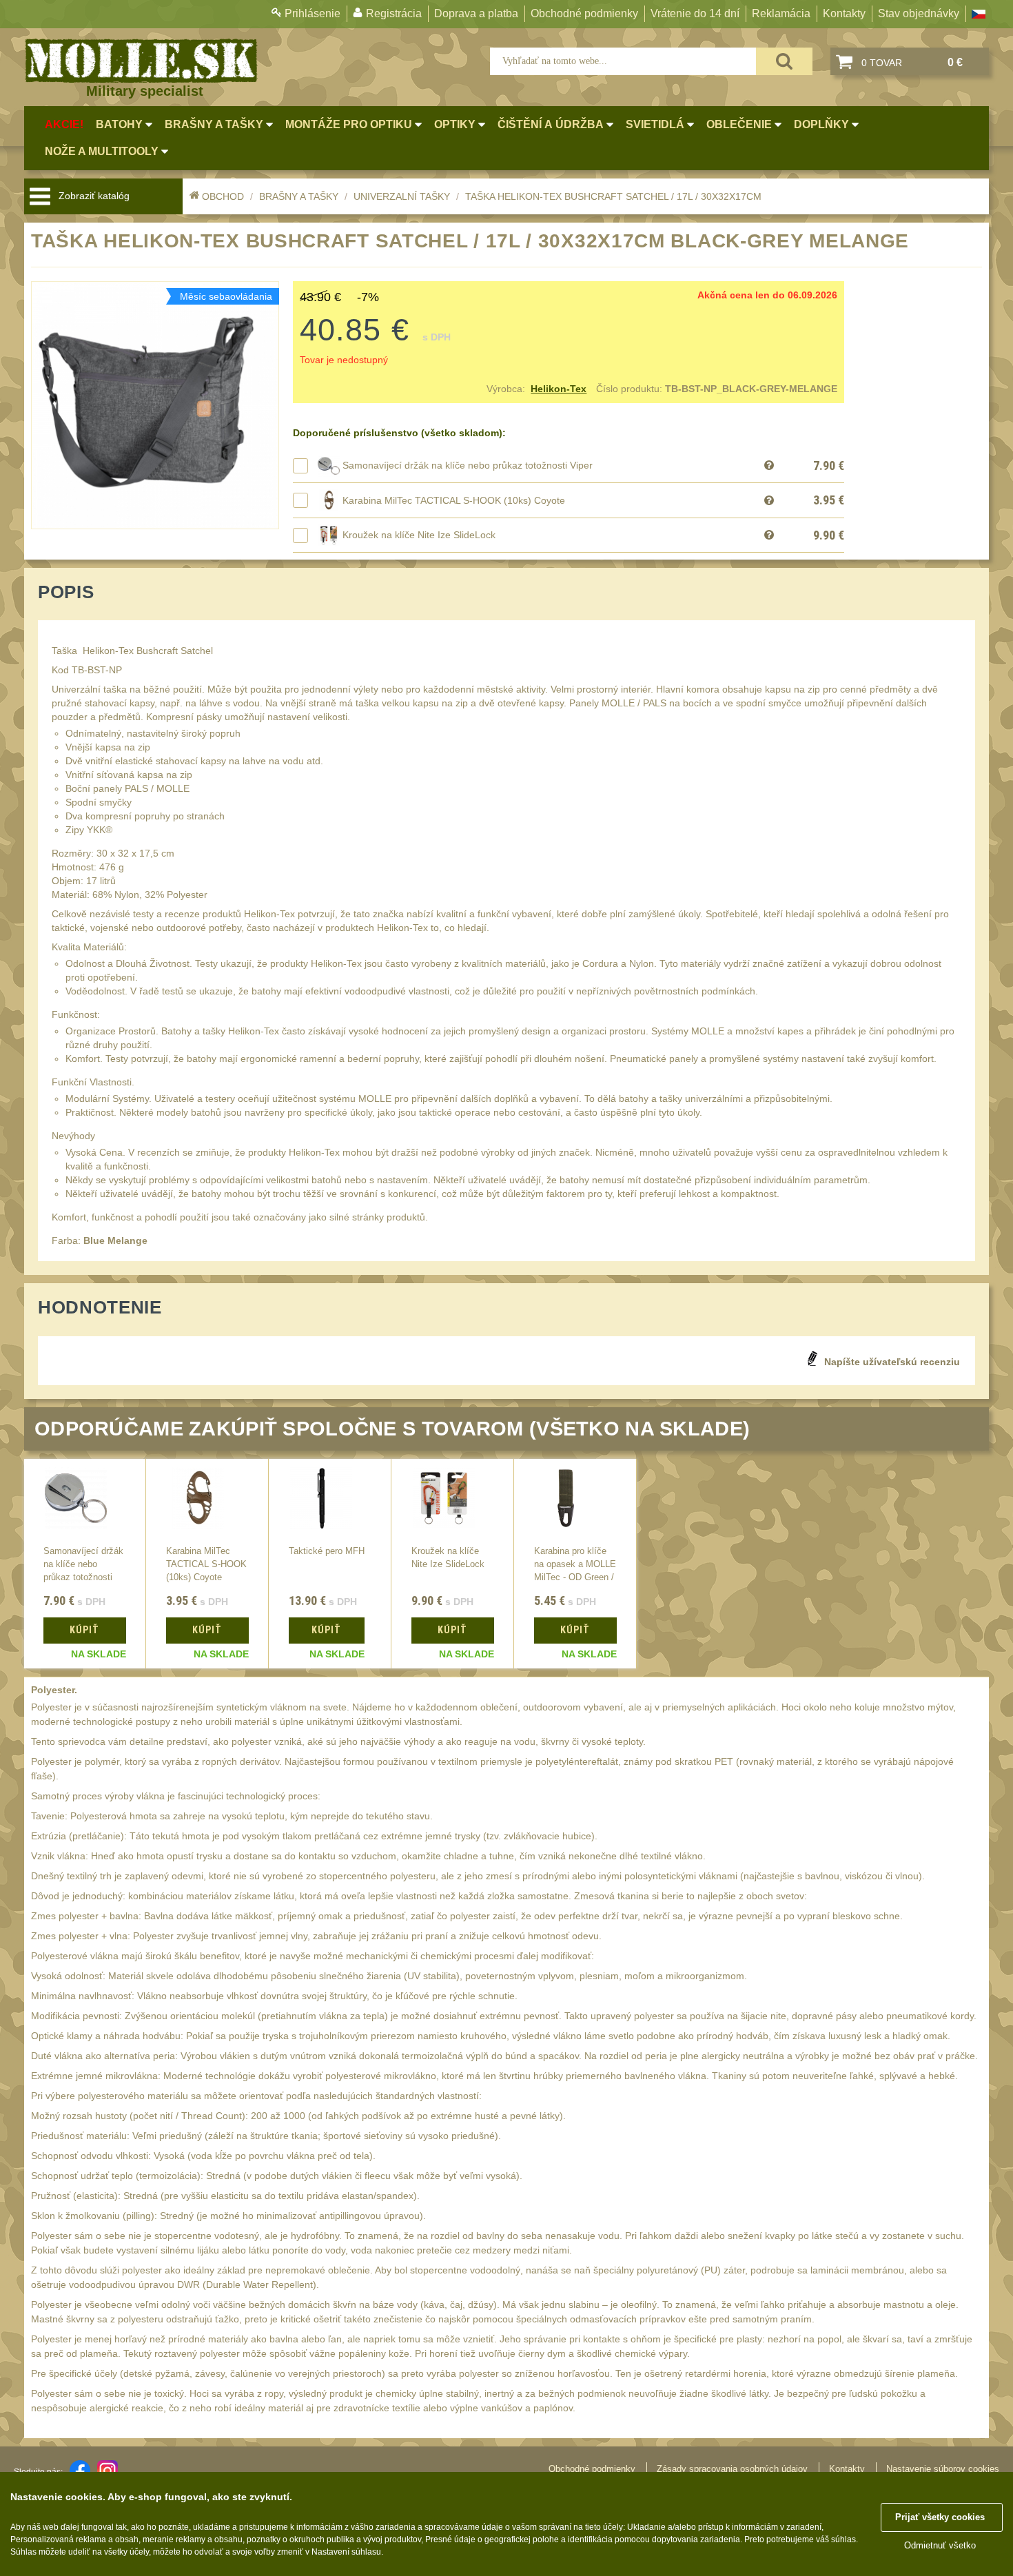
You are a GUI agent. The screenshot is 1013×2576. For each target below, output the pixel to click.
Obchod (223, 196)
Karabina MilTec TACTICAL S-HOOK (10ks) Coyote (454, 500)
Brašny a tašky (299, 196)
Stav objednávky (919, 13)
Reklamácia (781, 13)
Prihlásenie (313, 13)
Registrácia (394, 13)
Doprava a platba (476, 13)
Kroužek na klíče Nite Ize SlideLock (419, 535)
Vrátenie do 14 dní (695, 13)
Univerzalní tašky (402, 196)
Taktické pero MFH (327, 1551)
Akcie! (64, 124)
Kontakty (844, 13)
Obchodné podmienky (584, 13)
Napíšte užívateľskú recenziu (892, 1362)
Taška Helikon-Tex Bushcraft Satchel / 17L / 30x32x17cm (613, 196)
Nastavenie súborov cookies (943, 2469)
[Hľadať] (784, 61)
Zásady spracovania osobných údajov (732, 2469)
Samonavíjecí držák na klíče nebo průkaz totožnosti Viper (468, 465)
